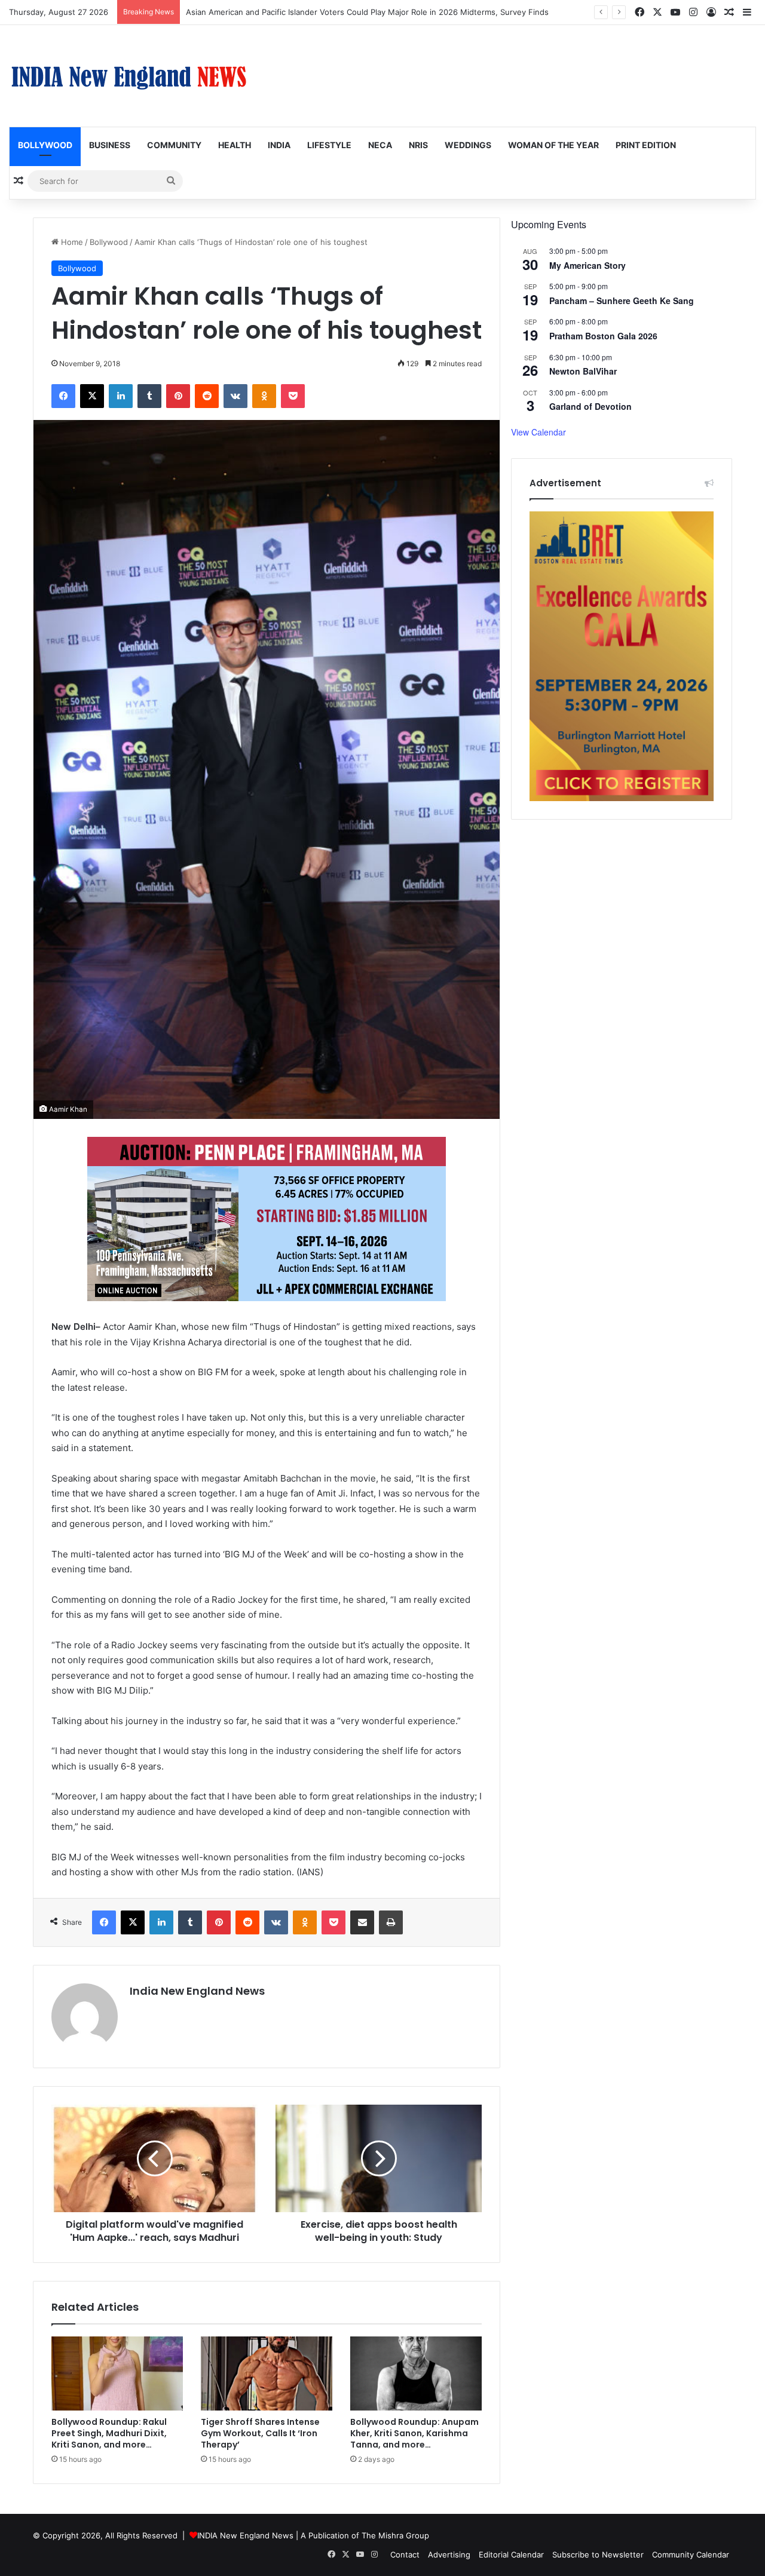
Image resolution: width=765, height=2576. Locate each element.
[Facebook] (63, 396)
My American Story (587, 265)
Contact (405, 2554)
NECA (380, 145)
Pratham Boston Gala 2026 (603, 336)
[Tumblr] (149, 396)
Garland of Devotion (590, 406)
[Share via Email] (362, 1922)
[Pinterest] (178, 396)
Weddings (468, 145)
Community (174, 145)
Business (110, 145)
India (279, 145)
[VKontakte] (235, 396)
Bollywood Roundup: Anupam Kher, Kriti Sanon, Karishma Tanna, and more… (414, 2433)
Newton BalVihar (583, 371)
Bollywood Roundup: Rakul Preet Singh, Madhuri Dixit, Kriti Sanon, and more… (109, 2433)
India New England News (197, 1991)
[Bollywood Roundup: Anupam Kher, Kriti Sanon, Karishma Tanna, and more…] (416, 2373)
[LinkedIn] (121, 396)
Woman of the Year (553, 145)
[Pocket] (293, 396)
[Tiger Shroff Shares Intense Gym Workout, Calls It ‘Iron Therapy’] (267, 2373)
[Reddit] (207, 396)
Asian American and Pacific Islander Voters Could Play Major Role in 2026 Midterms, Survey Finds (367, 12)
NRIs (418, 145)
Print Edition (646, 145)
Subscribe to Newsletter (598, 2554)
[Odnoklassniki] (264, 396)
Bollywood (45, 145)
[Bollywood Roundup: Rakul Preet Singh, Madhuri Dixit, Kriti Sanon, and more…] (117, 2373)
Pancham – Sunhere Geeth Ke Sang (622, 300)
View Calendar (538, 432)
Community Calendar (691, 2554)
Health (235, 145)
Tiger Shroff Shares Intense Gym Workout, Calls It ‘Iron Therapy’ (260, 2433)
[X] (92, 396)
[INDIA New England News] (128, 76)
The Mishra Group (395, 2535)
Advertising (449, 2554)
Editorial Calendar (511, 2554)
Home (71, 242)
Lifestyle (329, 145)
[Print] (391, 1922)
